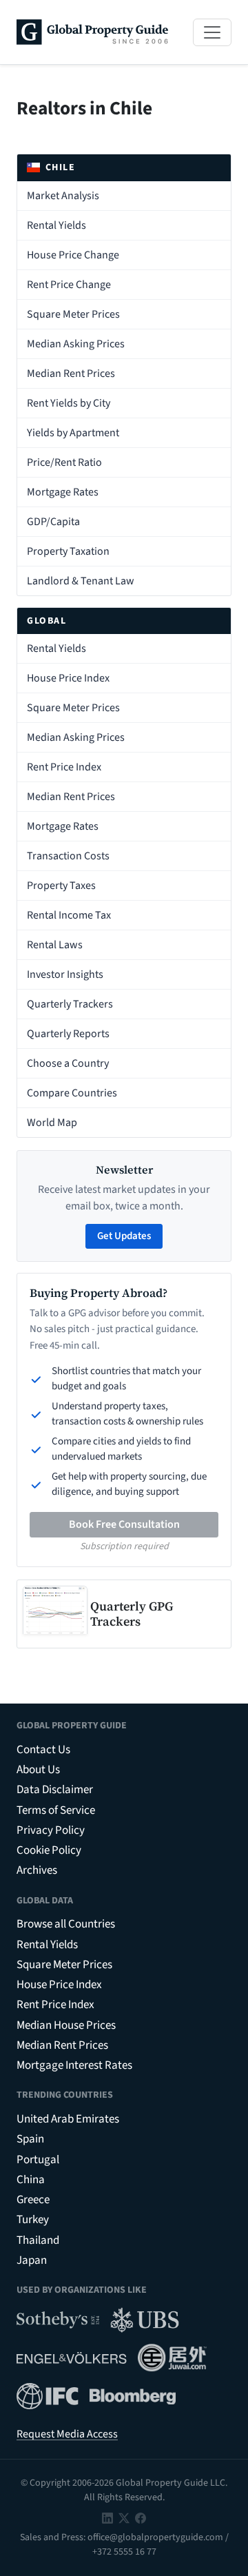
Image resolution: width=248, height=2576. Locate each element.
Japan (32, 2260)
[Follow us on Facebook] (141, 2517)
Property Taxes (61, 886)
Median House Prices (66, 2025)
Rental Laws (55, 945)
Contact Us (43, 1750)
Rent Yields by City (69, 403)
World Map (52, 1123)
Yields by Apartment (73, 433)
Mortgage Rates (63, 492)
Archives (37, 1870)
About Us (38, 1770)
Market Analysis (63, 196)
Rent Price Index (64, 767)
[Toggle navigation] (212, 32)
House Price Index (68, 678)
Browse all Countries (66, 1924)
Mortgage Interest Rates (74, 2065)
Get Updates (124, 1236)
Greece (33, 2200)
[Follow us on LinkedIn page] (107, 2517)
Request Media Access (67, 2434)
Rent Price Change (69, 285)
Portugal (38, 2160)
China (31, 2180)
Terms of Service (56, 1810)
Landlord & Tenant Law (81, 581)
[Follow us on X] (124, 2517)
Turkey (33, 2220)
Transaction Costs (68, 856)
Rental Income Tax (69, 915)
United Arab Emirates (68, 2119)
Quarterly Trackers (70, 1004)
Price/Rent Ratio (64, 462)
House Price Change (73, 255)
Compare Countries (72, 1093)
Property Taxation (68, 551)
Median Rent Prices (71, 374)
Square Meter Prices (73, 314)
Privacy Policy (51, 1830)
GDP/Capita (53, 522)
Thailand (38, 2240)
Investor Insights (65, 974)
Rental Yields (56, 225)
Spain (30, 2139)
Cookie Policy (49, 1850)
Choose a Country (68, 1063)
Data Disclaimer (55, 1790)
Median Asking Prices (76, 344)
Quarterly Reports (68, 1034)
